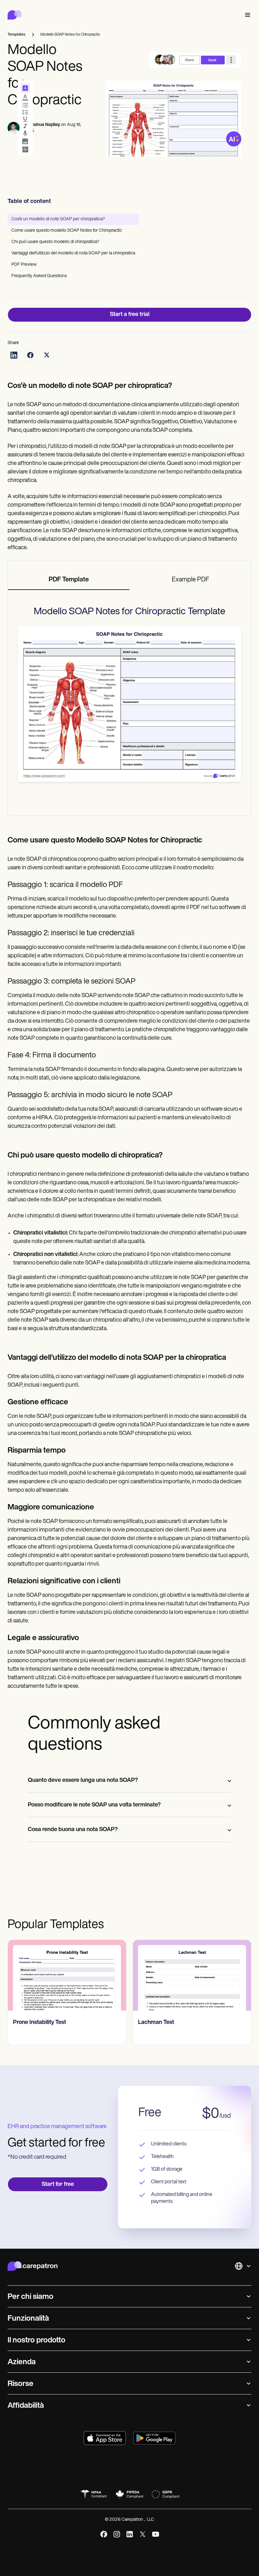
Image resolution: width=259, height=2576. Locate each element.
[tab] (69, 580)
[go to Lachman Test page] (192, 1975)
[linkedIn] (130, 2534)
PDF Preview (24, 265)
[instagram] (117, 2534)
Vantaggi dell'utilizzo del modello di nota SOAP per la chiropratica (73, 253)
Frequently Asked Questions (39, 276)
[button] (246, 15)
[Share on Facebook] (30, 355)
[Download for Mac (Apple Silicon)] (105, 2438)
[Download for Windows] (154, 2438)
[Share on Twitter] (47, 355)
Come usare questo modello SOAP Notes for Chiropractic (67, 231)
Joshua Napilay (45, 125)
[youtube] (156, 2534)
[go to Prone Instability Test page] (67, 1975)
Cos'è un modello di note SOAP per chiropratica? (58, 219)
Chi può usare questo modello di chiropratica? (55, 242)
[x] (143, 2534)
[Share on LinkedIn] (14, 355)
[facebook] (104, 2534)
